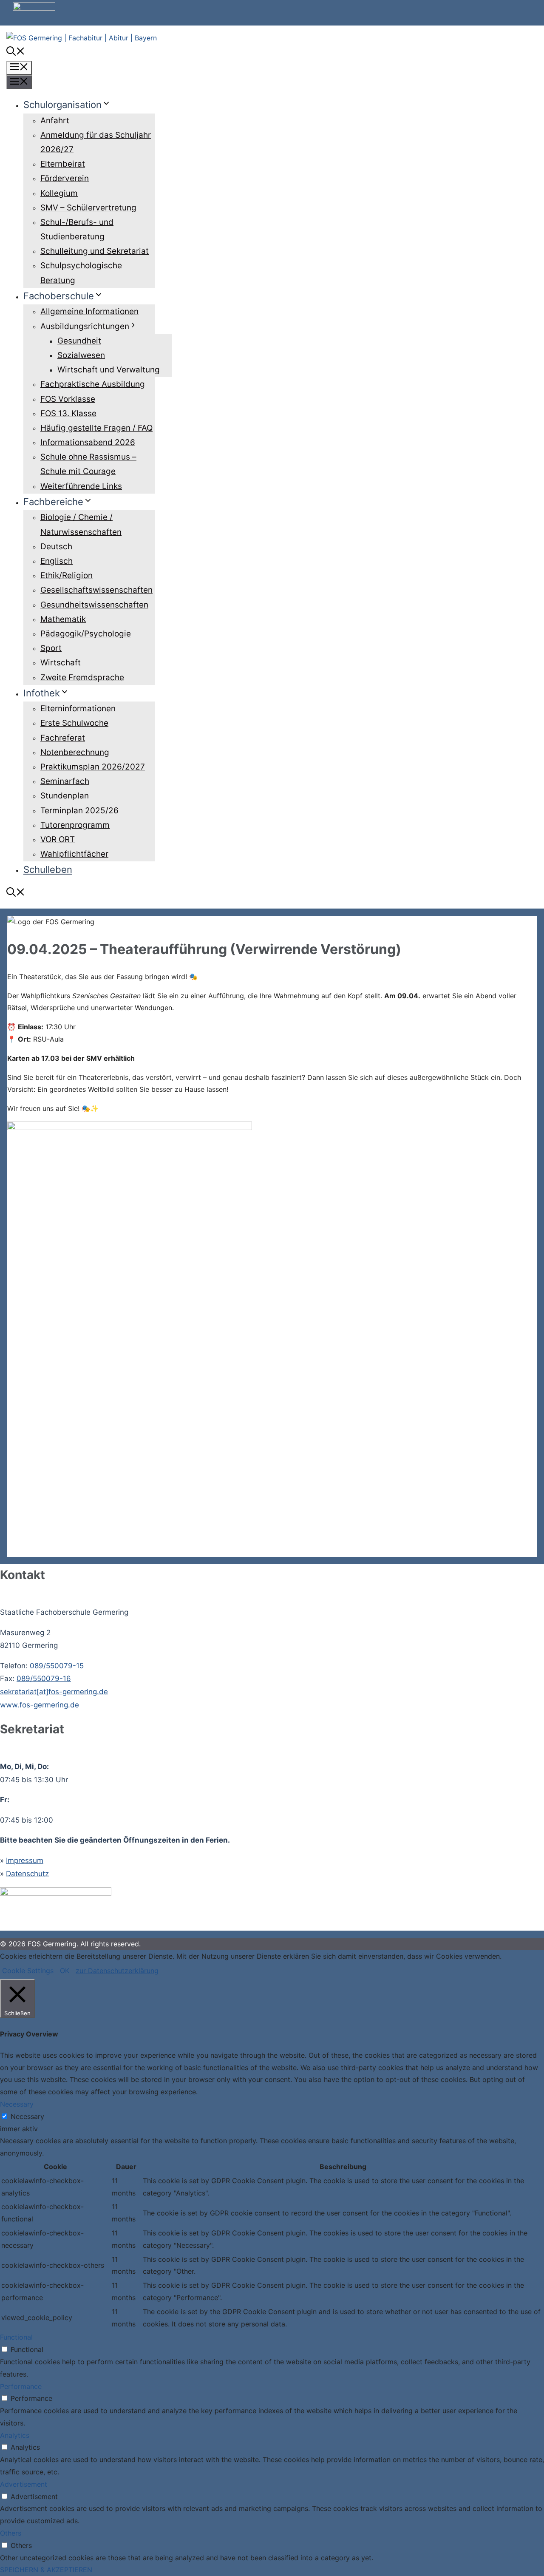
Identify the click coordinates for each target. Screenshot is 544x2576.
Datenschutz (27, 1874)
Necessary (27, 2116)
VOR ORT (58, 839)
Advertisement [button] (24, 2484)
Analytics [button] (15, 2435)
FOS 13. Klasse (68, 413)
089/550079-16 (44, 1679)
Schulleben (48, 869)
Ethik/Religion (67, 575)
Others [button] (11, 2533)
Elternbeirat (63, 164)
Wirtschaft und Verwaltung (109, 370)
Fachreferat (63, 738)
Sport (51, 648)
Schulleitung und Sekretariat (95, 251)
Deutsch (56, 547)
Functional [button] (16, 2337)
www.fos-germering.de (40, 1705)
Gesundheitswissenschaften (94, 605)
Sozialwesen (81, 355)
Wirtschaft (61, 663)
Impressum (25, 1860)
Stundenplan (65, 796)
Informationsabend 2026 (88, 442)
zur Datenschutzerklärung (117, 1971)
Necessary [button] (17, 2104)
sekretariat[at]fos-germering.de (54, 1692)
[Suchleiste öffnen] (16, 52)
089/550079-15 (57, 1666)
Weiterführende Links (81, 486)
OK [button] (65, 1971)
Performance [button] (21, 2386)
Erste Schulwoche (74, 723)
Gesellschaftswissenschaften (96, 590)
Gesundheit (79, 341)
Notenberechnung (75, 752)
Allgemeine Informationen (89, 311)
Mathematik (63, 619)
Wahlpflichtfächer (74, 854)
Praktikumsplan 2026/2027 (93, 767)
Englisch (57, 561)
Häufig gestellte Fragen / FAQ (96, 428)
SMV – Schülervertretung (88, 208)
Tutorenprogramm (75, 825)
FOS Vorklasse (68, 399)
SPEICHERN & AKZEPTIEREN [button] (46, 2570)
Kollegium (59, 193)
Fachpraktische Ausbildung (93, 384)
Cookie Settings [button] (28, 1971)
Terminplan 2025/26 (79, 811)
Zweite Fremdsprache (82, 677)
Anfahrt (55, 121)
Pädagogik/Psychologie (86, 634)
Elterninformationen (78, 709)
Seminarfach (65, 781)
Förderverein (65, 178)
